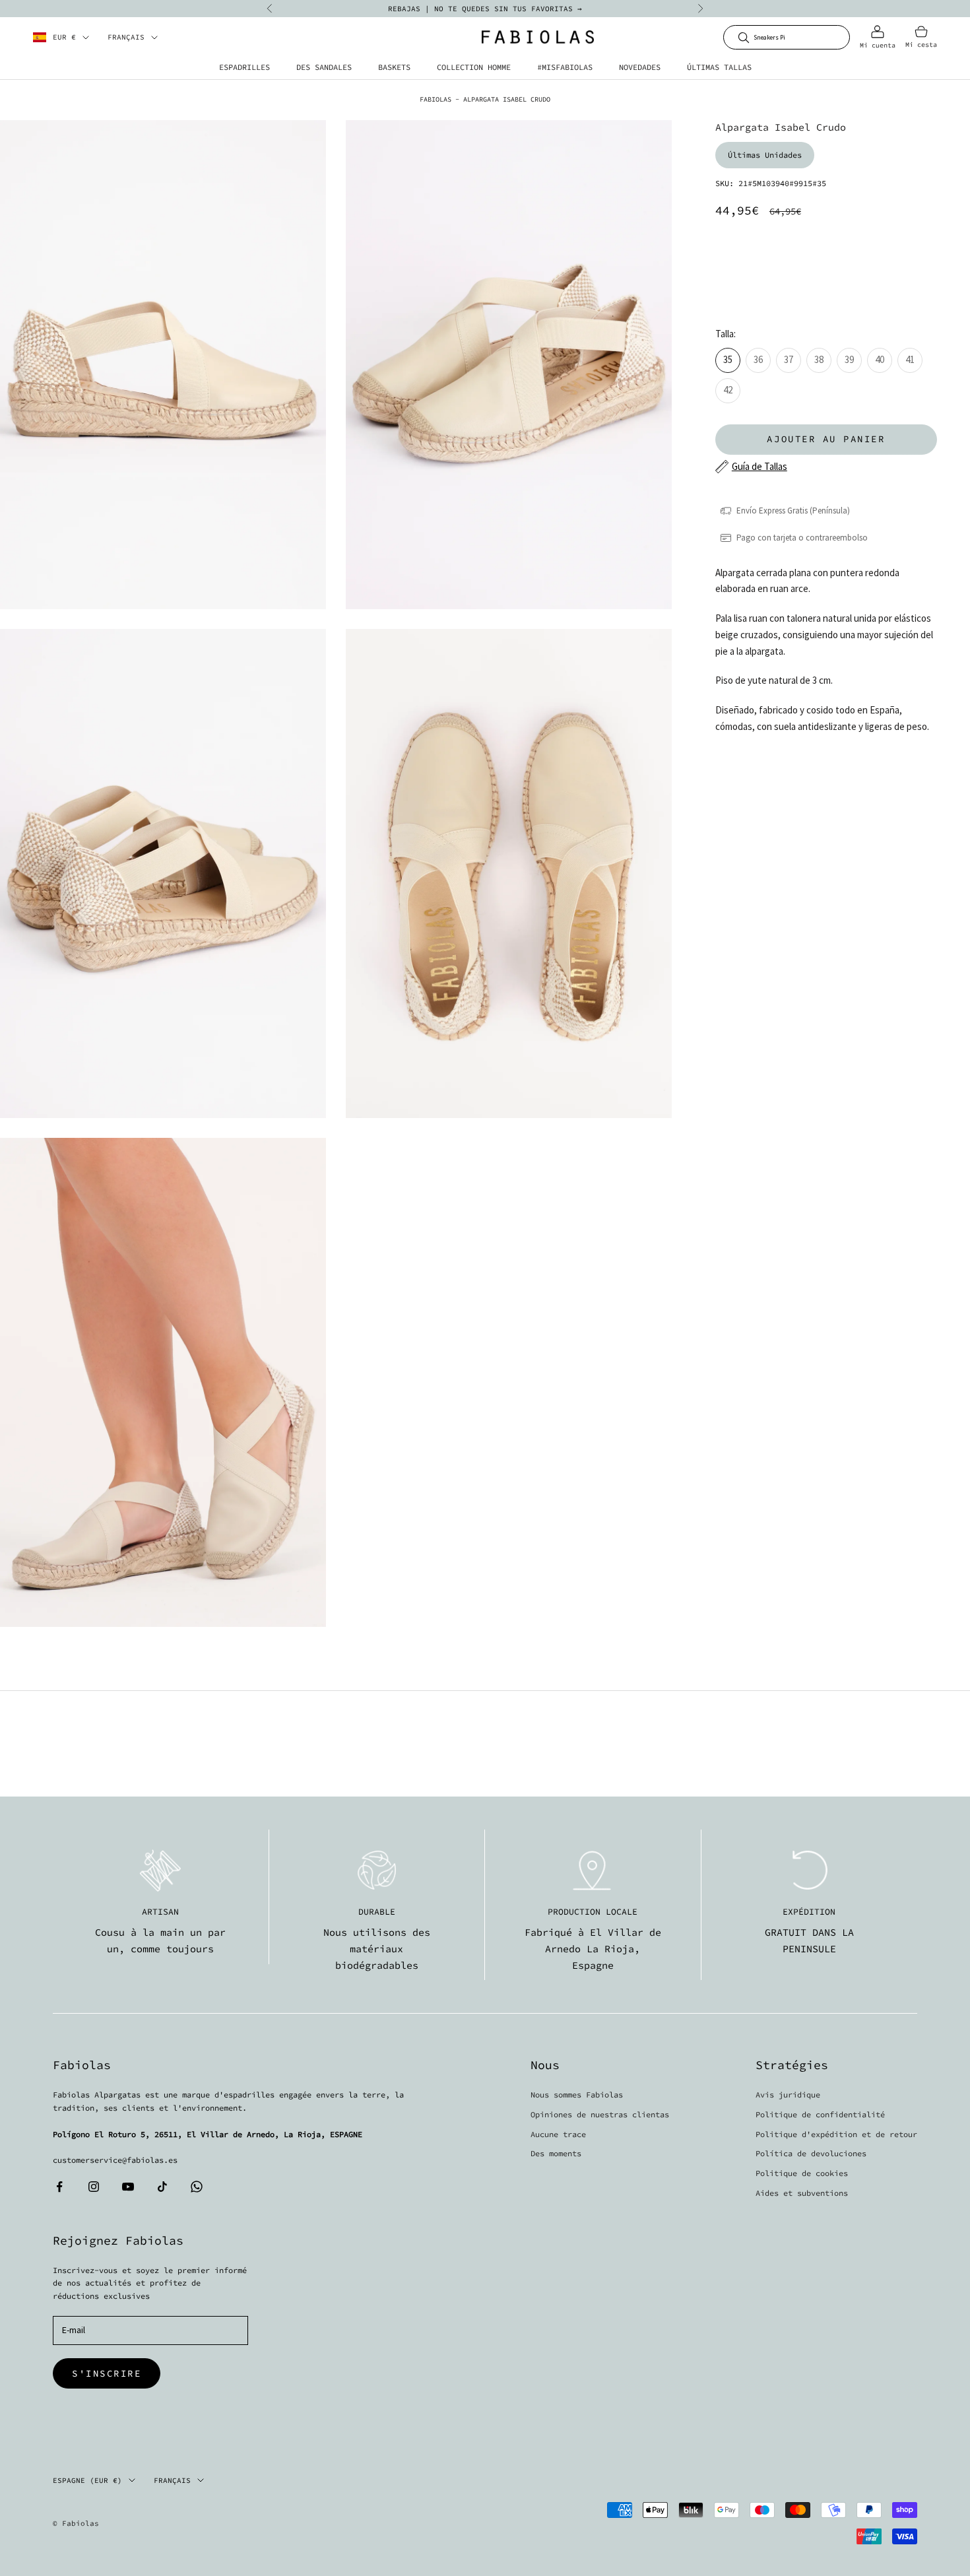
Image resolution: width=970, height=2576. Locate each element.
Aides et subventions (802, 2193)
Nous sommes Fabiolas (577, 2095)
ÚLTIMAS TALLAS (719, 67)
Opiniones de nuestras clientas (600, 2114)
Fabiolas (436, 99)
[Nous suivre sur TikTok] (162, 2187)
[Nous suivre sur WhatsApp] (197, 2187)
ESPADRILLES (244, 67)
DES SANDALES (324, 67)
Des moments (556, 2153)
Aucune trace (558, 2134)
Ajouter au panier (826, 439)
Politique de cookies (802, 2173)
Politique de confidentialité (820, 2114)
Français (126, 38)
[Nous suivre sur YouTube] (128, 2187)
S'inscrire (107, 2373)
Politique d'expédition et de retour (836, 2134)
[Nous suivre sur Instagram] (94, 2187)
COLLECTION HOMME (474, 67)
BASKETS (394, 67)
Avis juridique (788, 2095)
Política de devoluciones (811, 2153)
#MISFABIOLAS (565, 67)
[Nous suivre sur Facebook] (59, 2187)
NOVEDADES (640, 67)
